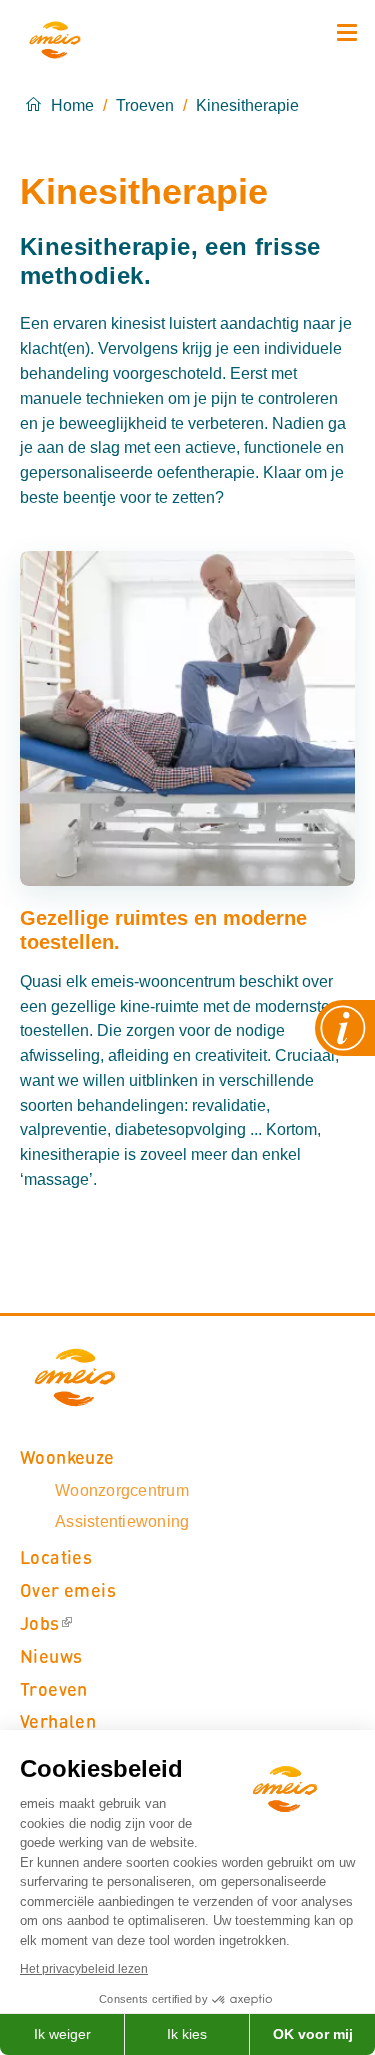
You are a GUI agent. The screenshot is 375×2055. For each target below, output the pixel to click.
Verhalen (58, 1720)
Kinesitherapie (247, 105)
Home (72, 105)
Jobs (40, 1622)
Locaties (56, 1556)
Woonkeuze (67, 1456)
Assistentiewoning (122, 1521)
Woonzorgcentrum (122, 1490)
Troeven (145, 105)
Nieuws (51, 1655)
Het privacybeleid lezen (84, 1969)
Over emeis (68, 1589)
